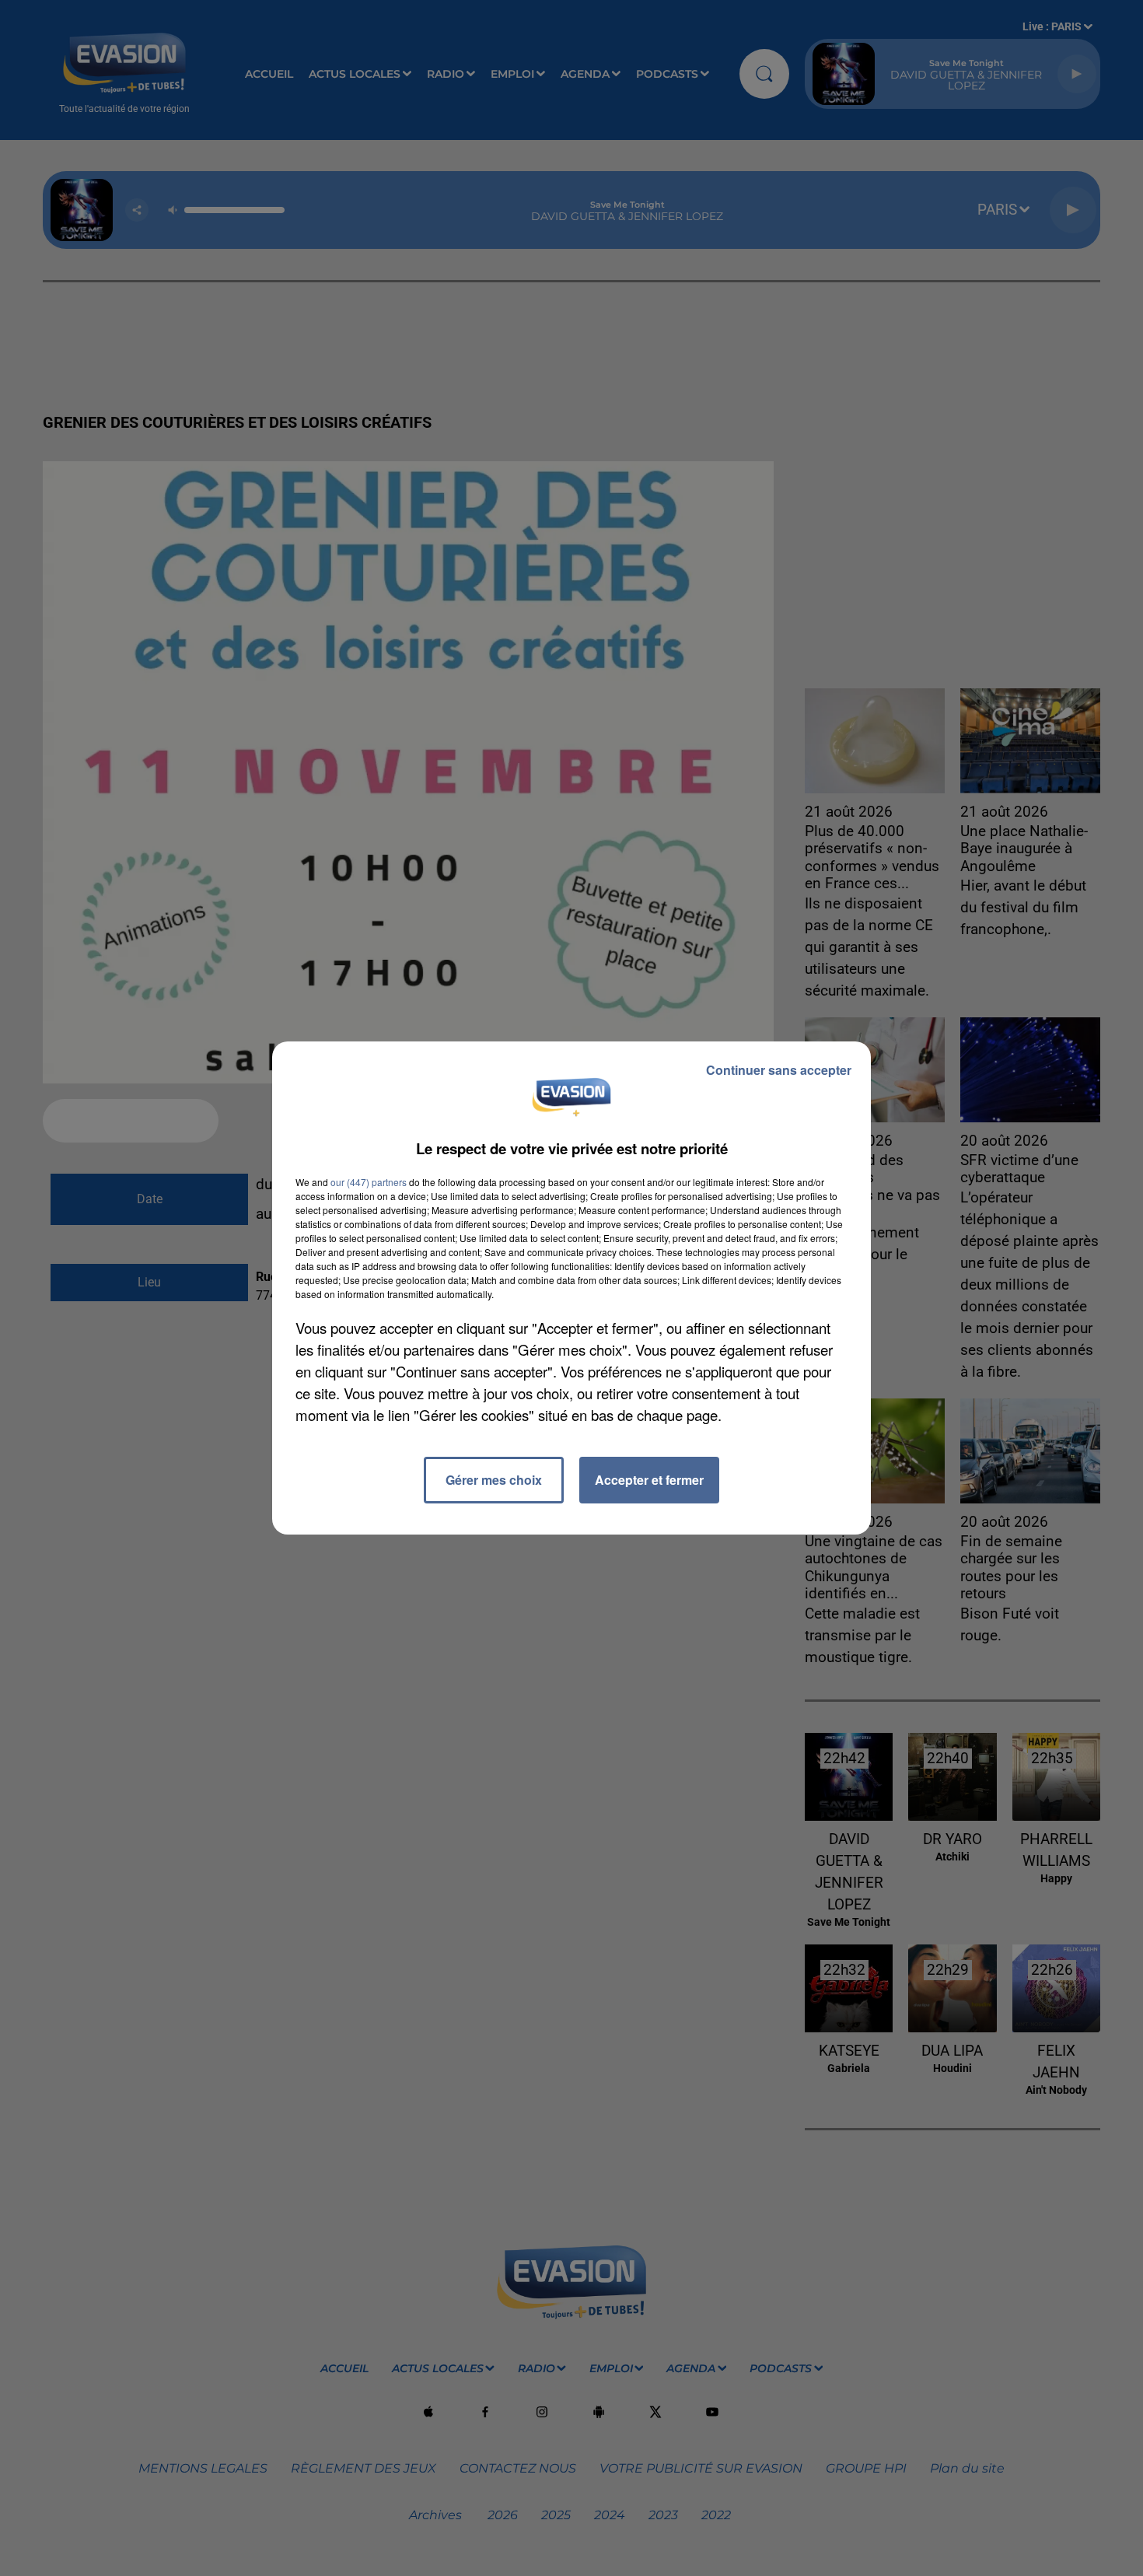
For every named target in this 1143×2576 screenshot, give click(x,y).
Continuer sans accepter (779, 1070)
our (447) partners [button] (369, 1182)
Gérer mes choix (494, 1480)
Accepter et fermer (649, 1480)
